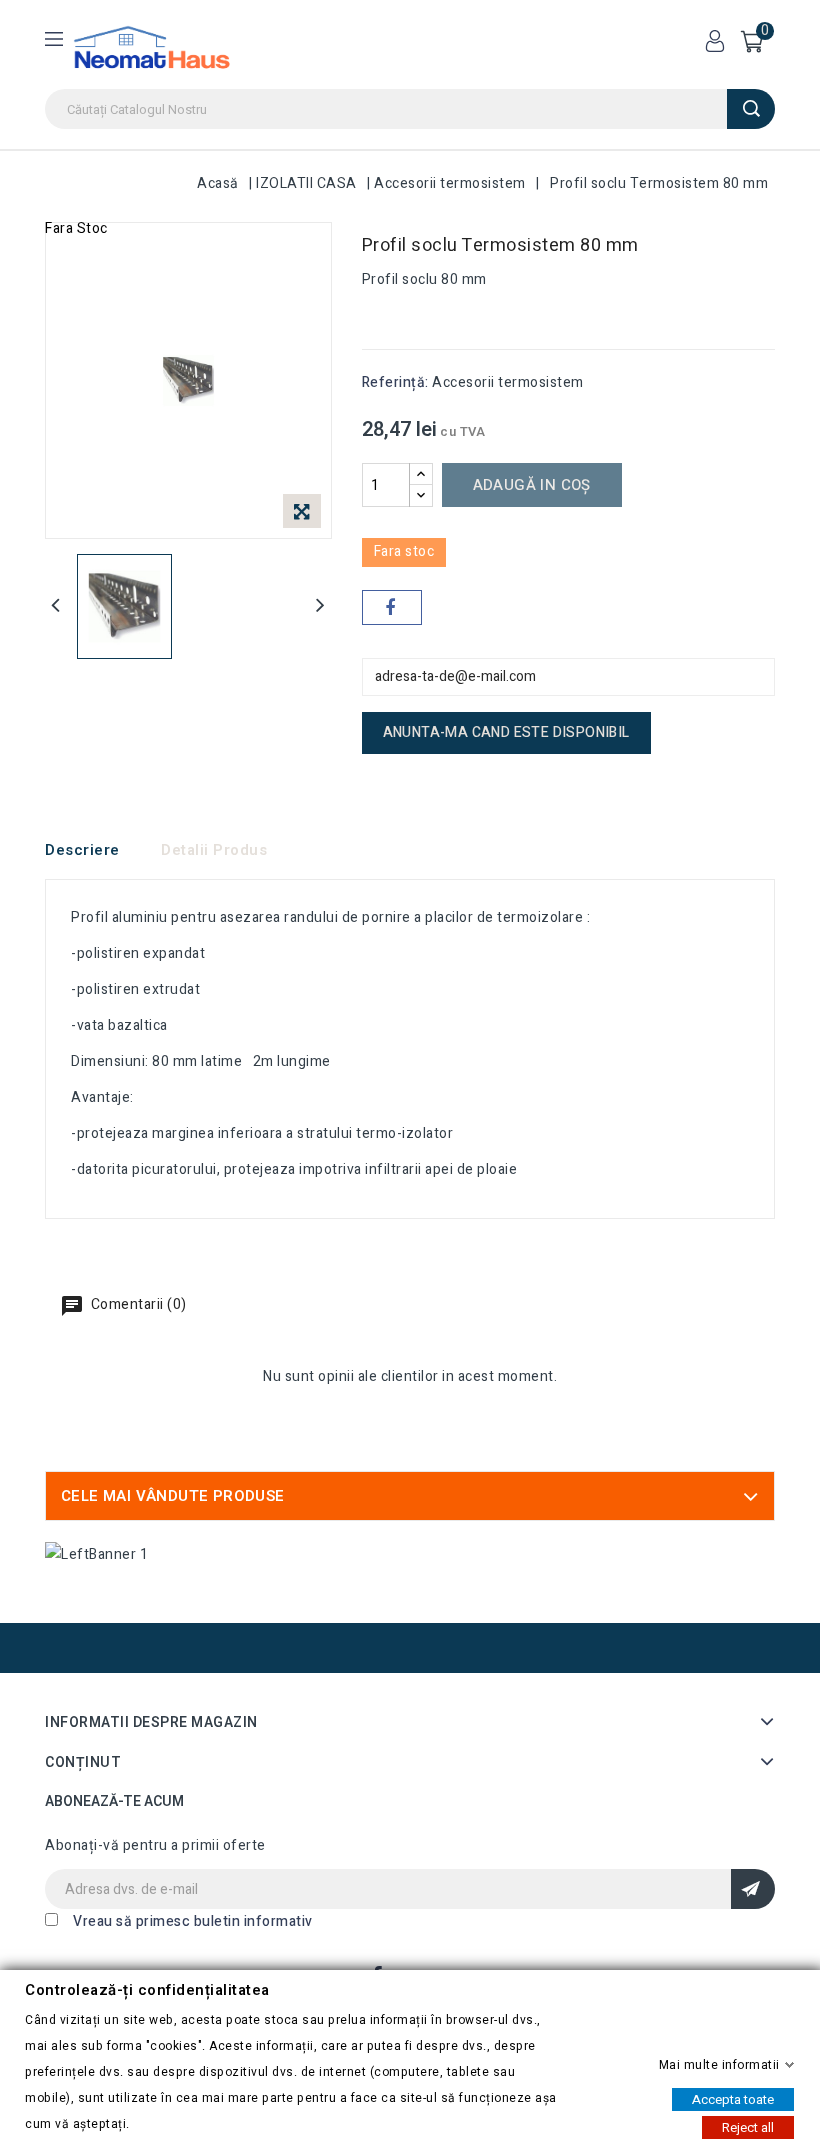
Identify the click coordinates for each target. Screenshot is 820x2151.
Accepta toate (733, 2098)
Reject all (748, 2126)
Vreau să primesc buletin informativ (193, 1921)
